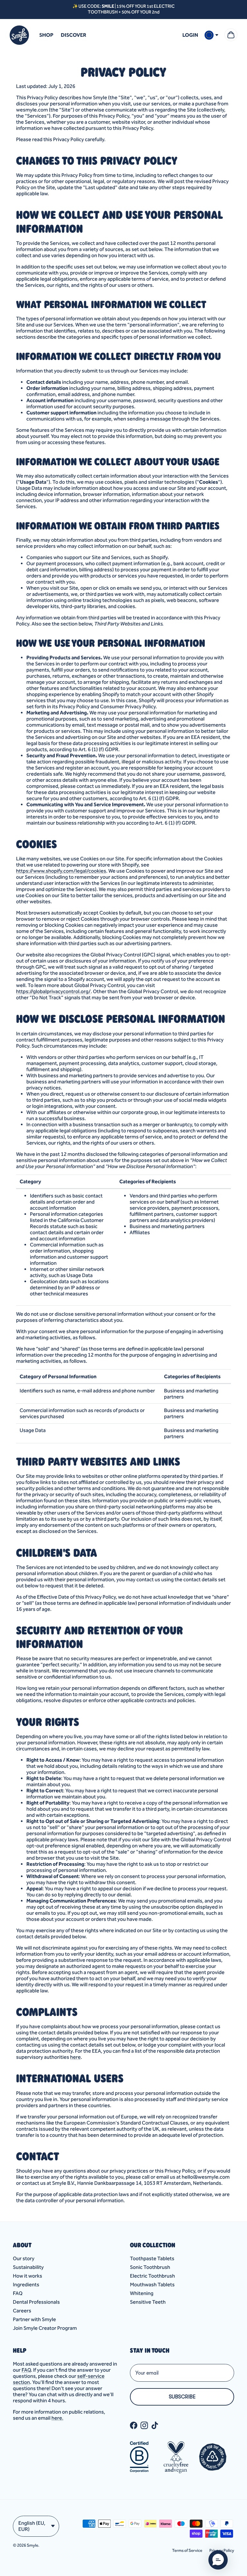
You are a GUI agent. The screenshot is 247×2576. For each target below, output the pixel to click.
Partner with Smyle (34, 2319)
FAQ (18, 2293)
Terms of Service (187, 2550)
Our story (24, 2258)
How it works (27, 2276)
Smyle (32, 2545)
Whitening (142, 2293)
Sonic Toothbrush (150, 2267)
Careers (22, 2311)
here (75, 2057)
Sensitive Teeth (148, 2302)
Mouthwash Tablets (152, 2285)
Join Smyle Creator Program (45, 2328)
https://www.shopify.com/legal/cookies (61, 871)
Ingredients (26, 2285)
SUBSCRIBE (182, 2397)
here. (57, 2418)
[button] (218, 2560)
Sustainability (28, 2267)
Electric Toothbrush (152, 2276)
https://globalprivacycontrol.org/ (53, 991)
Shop (46, 35)
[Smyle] (19, 35)
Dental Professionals (36, 2302)
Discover (73, 35)
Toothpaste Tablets (152, 2258)
